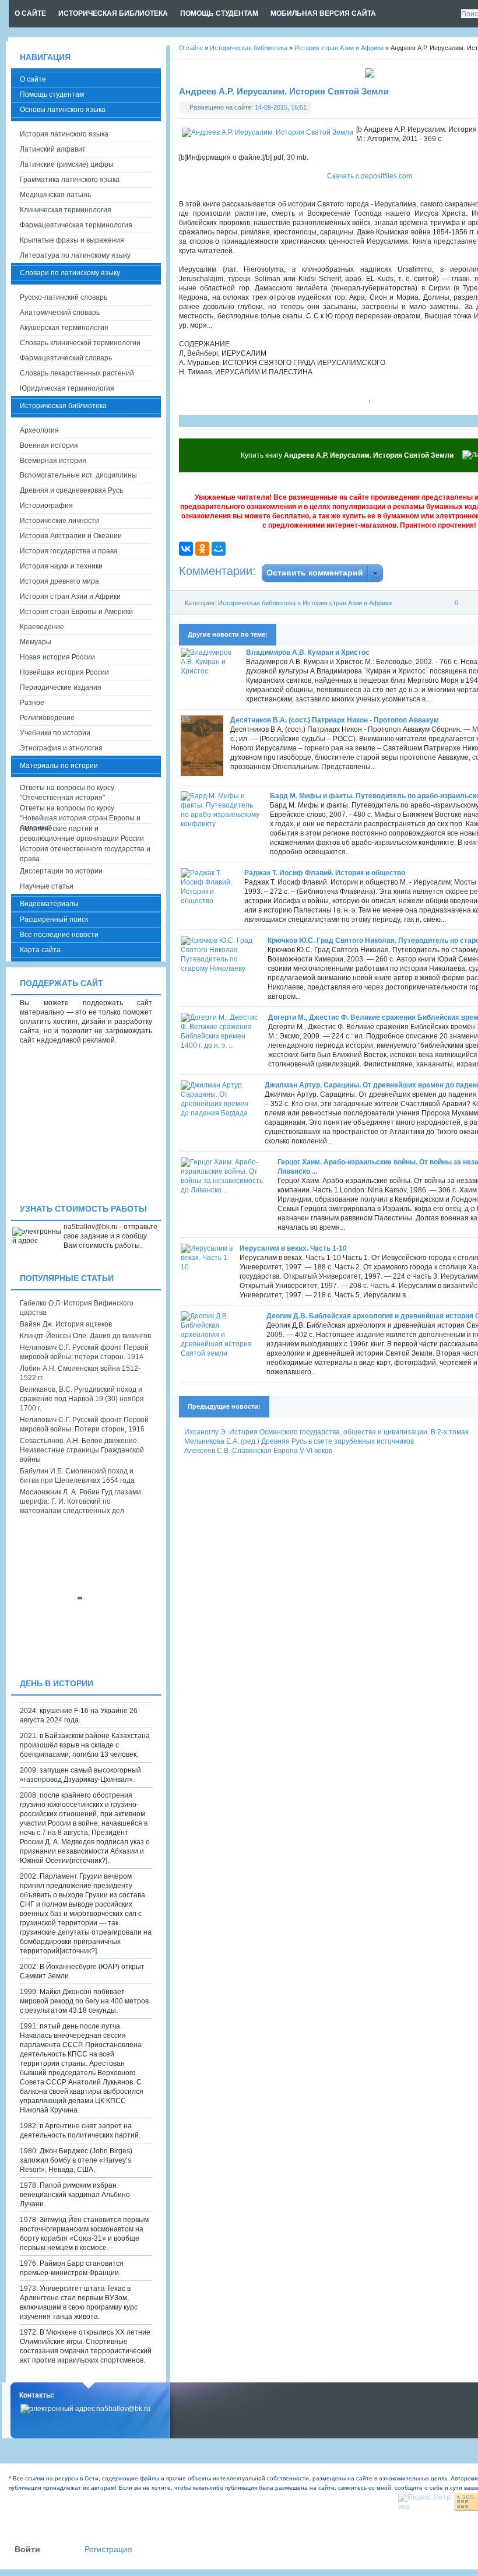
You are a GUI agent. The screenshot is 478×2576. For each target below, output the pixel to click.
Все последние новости (59, 935)
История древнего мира (59, 581)
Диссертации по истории (61, 871)
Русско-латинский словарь (64, 297)
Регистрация (108, 2549)
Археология (39, 430)
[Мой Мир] (219, 549)
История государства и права (69, 551)
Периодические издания (61, 687)
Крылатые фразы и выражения (72, 240)
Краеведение (42, 627)
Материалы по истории (59, 766)
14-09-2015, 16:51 (281, 107)
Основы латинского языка (63, 110)
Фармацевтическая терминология (76, 225)
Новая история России (57, 657)
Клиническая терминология (66, 210)
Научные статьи (47, 886)
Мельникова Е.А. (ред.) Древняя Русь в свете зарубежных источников (299, 1441)
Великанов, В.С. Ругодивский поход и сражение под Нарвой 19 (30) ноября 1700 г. (82, 1399)
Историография (46, 506)
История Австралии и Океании (71, 536)
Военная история (49, 445)
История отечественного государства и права (85, 854)
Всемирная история (53, 461)
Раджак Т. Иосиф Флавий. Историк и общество (325, 873)
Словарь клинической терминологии (80, 343)
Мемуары (36, 642)
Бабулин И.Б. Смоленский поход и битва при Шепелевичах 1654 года (77, 1476)
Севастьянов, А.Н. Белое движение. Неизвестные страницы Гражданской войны (82, 1450)
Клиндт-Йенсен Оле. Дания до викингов (85, 1336)
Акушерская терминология (64, 328)
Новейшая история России (64, 672)
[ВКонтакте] (186, 549)
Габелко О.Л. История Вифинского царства (77, 1308)
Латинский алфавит (53, 149)
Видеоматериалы (49, 904)
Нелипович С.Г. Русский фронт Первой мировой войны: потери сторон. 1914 (84, 1352)
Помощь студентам (52, 94)
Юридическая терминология (67, 388)
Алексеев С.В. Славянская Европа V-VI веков (258, 1451)
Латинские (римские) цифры (67, 164)
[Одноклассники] (202, 549)
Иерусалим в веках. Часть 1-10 (293, 1248)
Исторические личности (59, 521)
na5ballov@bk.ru (123, 2409)
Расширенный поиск (54, 920)
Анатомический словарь (60, 313)
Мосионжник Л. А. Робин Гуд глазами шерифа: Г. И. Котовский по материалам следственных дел (80, 1501)
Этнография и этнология (61, 748)
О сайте (33, 79)
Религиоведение (47, 718)
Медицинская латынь (55, 195)
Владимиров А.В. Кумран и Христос (308, 652)
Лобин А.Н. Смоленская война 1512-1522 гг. (80, 1373)
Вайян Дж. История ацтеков (66, 1324)
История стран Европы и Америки (76, 612)
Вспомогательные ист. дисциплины (78, 475)
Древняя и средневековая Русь (71, 490)
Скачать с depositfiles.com (370, 176)
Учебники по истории (55, 733)
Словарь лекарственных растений (77, 373)
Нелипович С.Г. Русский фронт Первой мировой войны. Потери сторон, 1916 (84, 1424)
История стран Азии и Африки (347, 603)
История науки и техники (61, 566)
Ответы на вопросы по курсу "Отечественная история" (67, 793)
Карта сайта (40, 950)
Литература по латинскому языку (75, 255)
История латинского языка (64, 134)
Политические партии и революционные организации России (82, 833)
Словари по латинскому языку (70, 273)
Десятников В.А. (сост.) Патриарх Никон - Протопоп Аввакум (335, 720)
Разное (32, 703)
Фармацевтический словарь (66, 358)
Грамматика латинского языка (70, 180)
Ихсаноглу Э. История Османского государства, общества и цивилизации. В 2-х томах (326, 1432)
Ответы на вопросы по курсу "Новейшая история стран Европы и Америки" (80, 814)
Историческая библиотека (257, 603)
